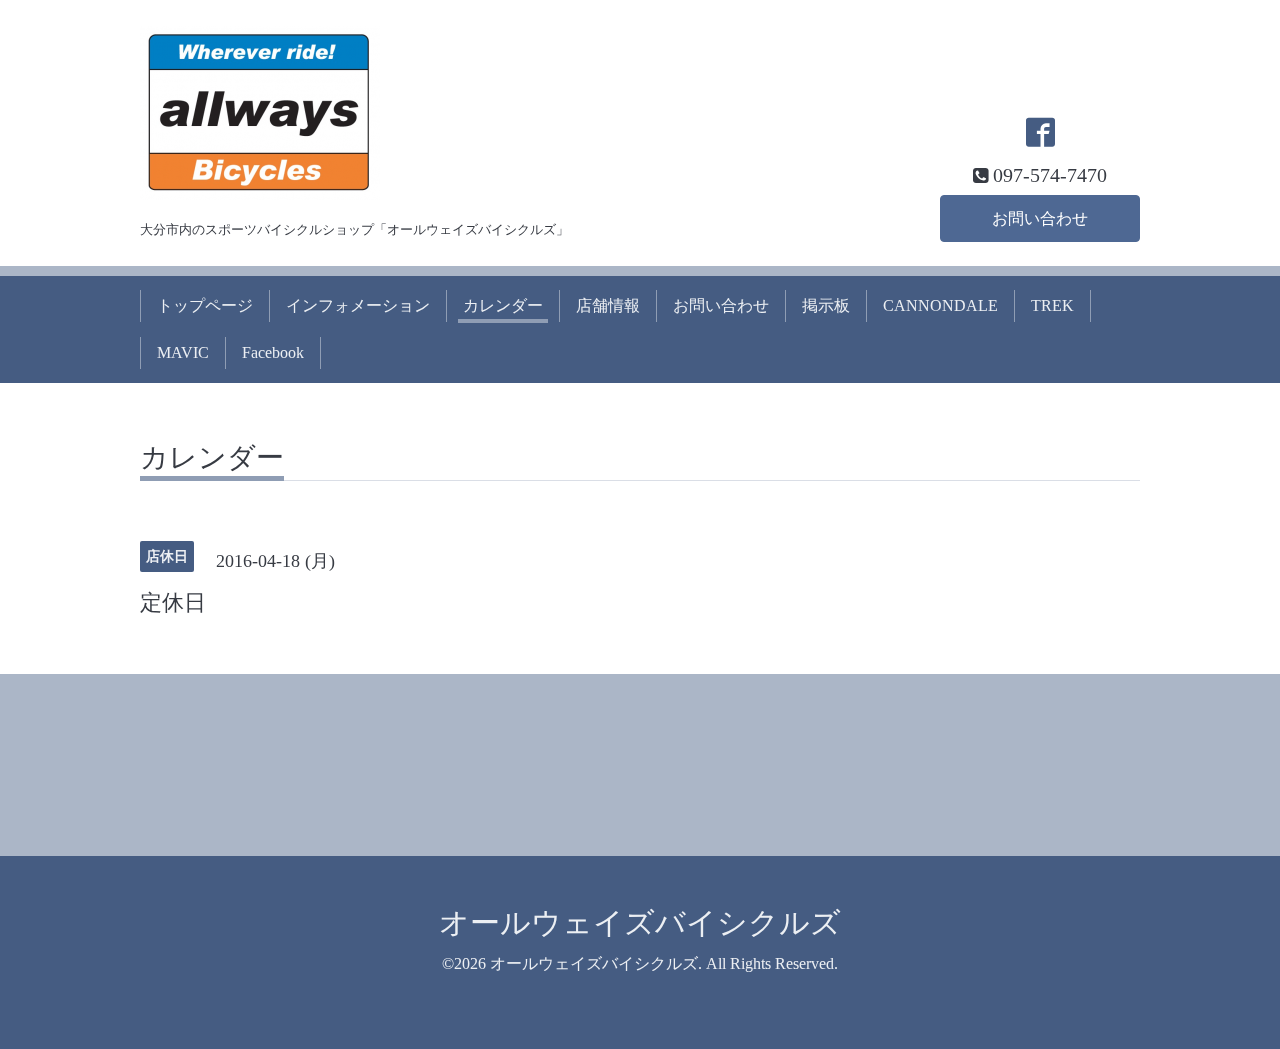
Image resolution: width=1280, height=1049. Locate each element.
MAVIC (183, 352)
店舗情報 (608, 305)
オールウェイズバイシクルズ (640, 922)
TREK (1052, 305)
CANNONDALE (940, 305)
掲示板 (826, 305)
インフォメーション (358, 305)
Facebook (273, 352)
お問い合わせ (1040, 218)
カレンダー (503, 305)
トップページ (205, 305)
